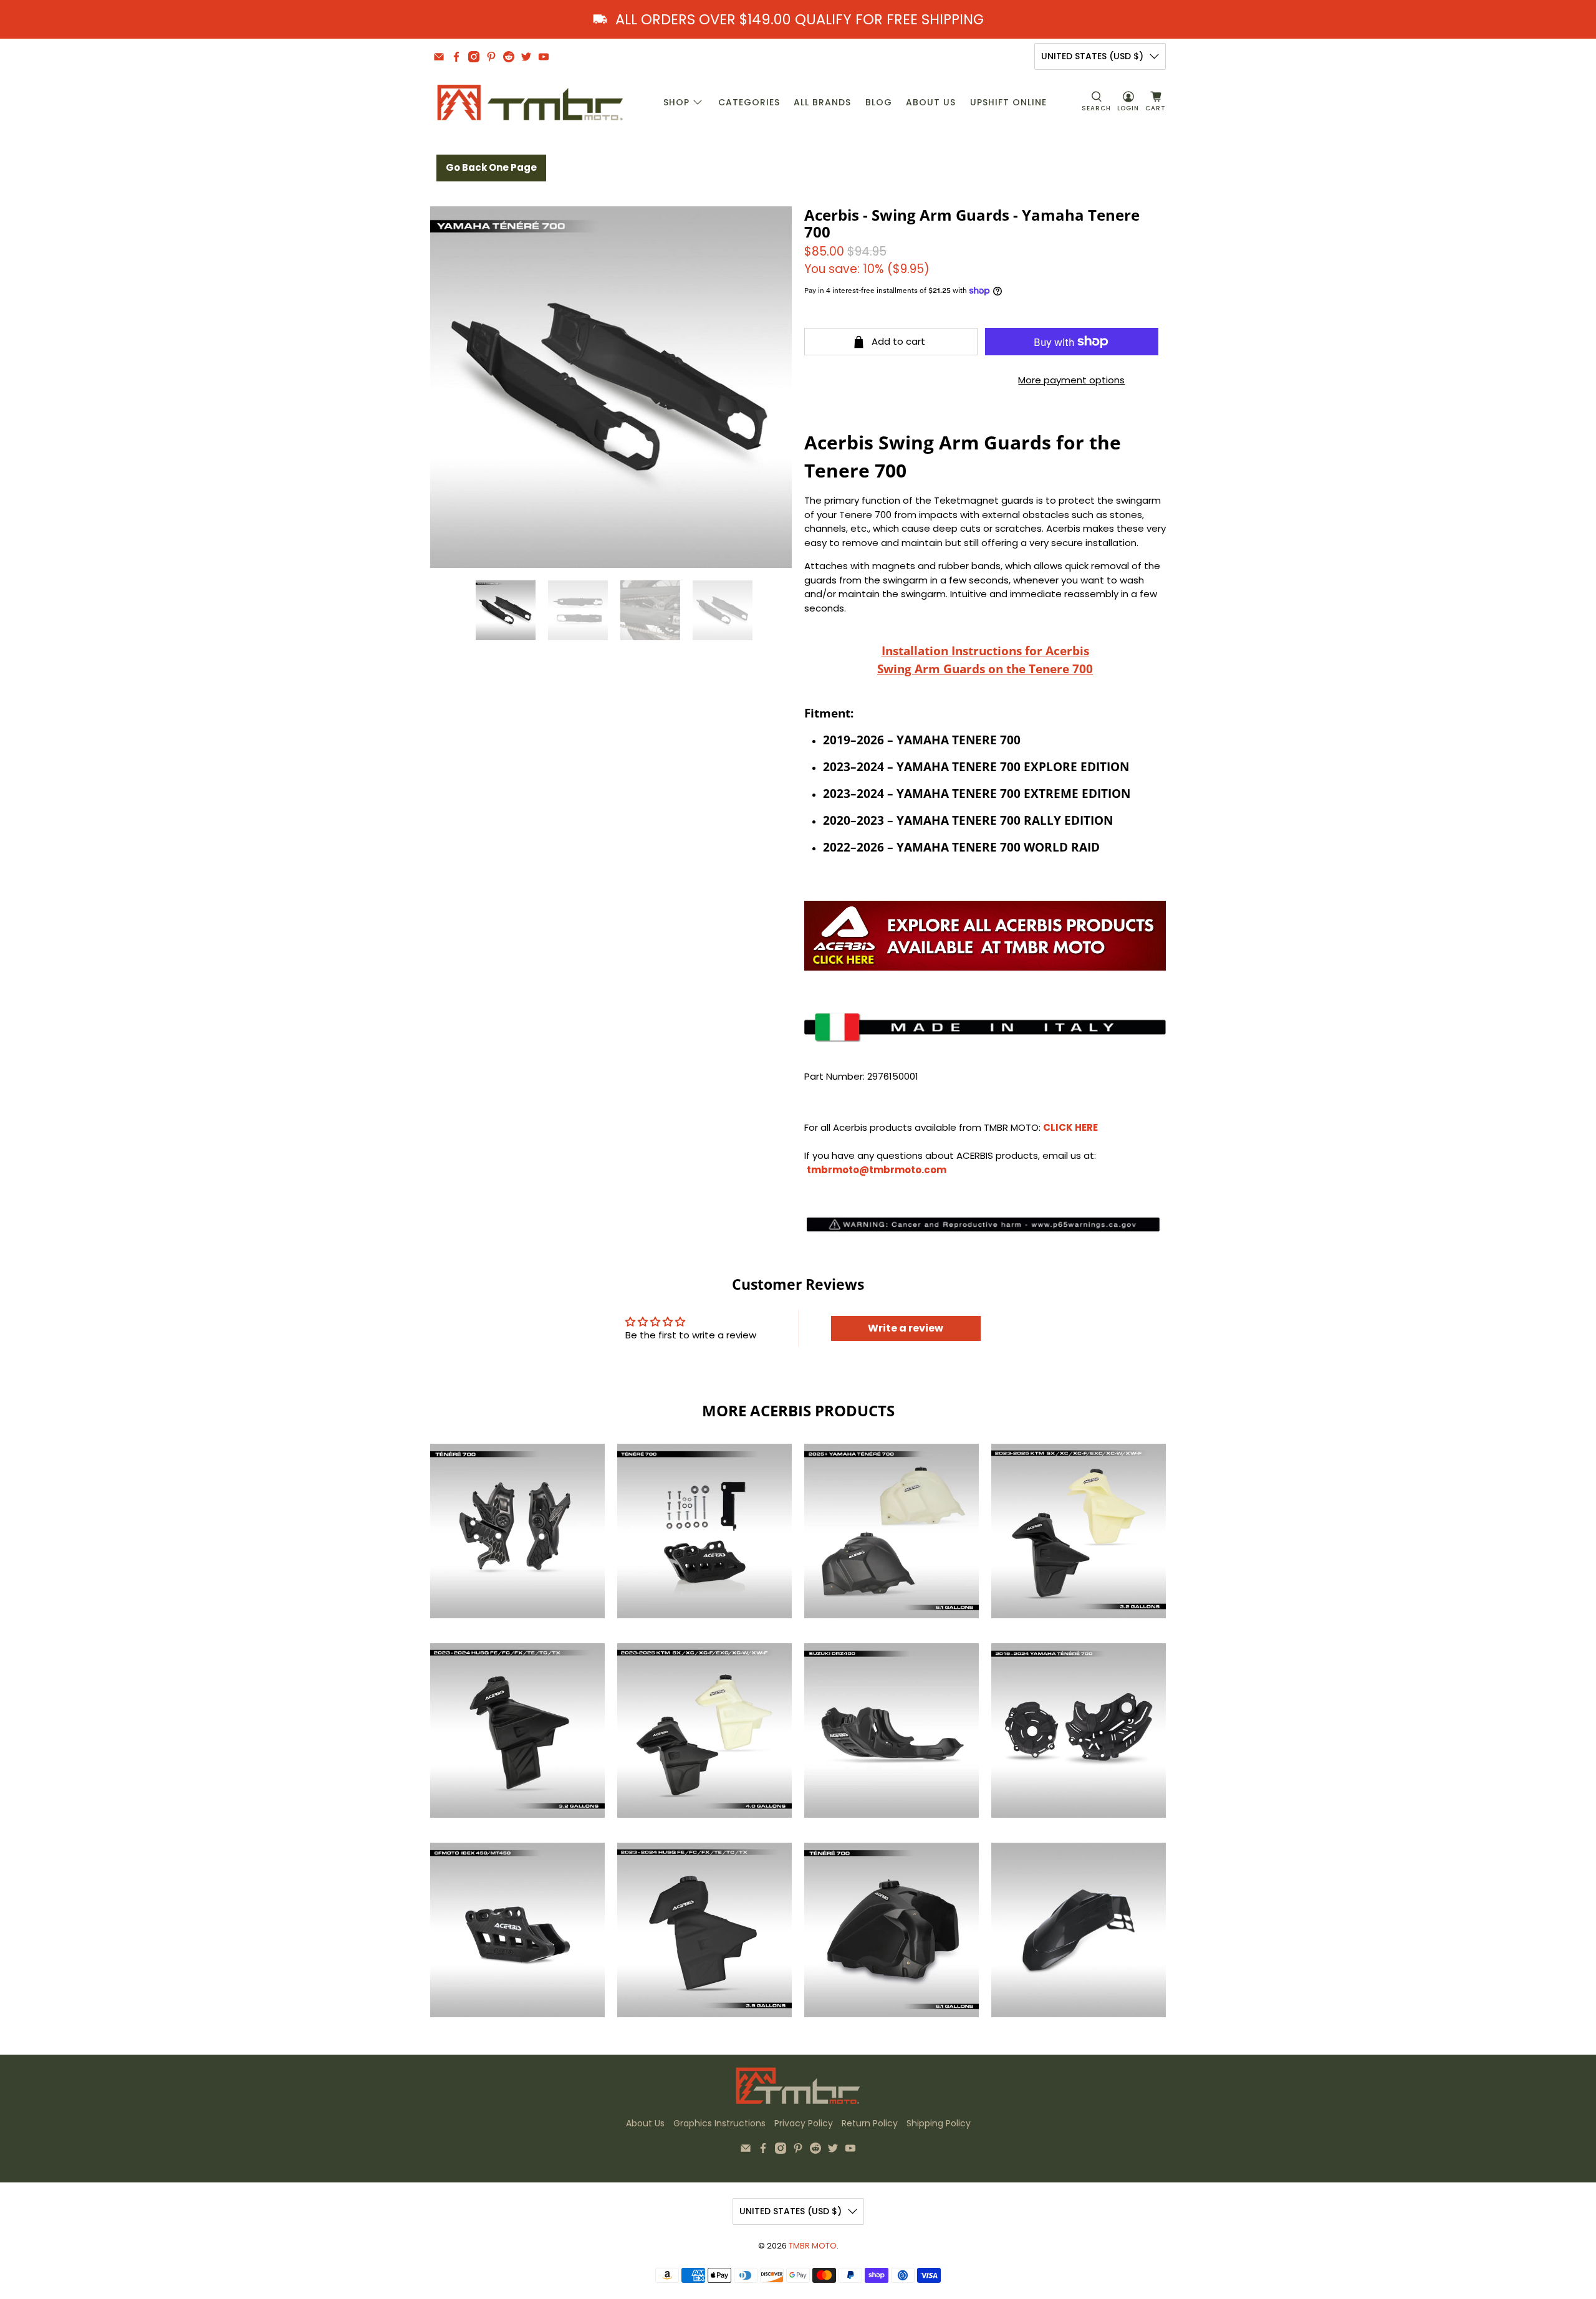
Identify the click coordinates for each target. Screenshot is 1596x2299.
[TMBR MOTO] (531, 103)
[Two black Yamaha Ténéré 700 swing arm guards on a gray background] (611, 387)
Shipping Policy (939, 2123)
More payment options (1071, 380)
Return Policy (870, 2123)
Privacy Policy (804, 2123)
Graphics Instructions (719, 2123)
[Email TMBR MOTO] (439, 57)
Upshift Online (1008, 102)
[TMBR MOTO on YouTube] (544, 57)
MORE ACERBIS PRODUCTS (798, 1410)
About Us (931, 102)
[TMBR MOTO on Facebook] (456, 57)
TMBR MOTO (813, 2246)
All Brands (822, 102)
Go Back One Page (491, 167)
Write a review (906, 1328)
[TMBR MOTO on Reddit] (509, 57)
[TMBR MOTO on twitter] (526, 57)
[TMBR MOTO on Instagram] (474, 57)
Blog (879, 102)
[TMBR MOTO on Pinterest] (491, 57)
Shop (676, 102)
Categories (749, 102)
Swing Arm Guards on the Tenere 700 (985, 669)
